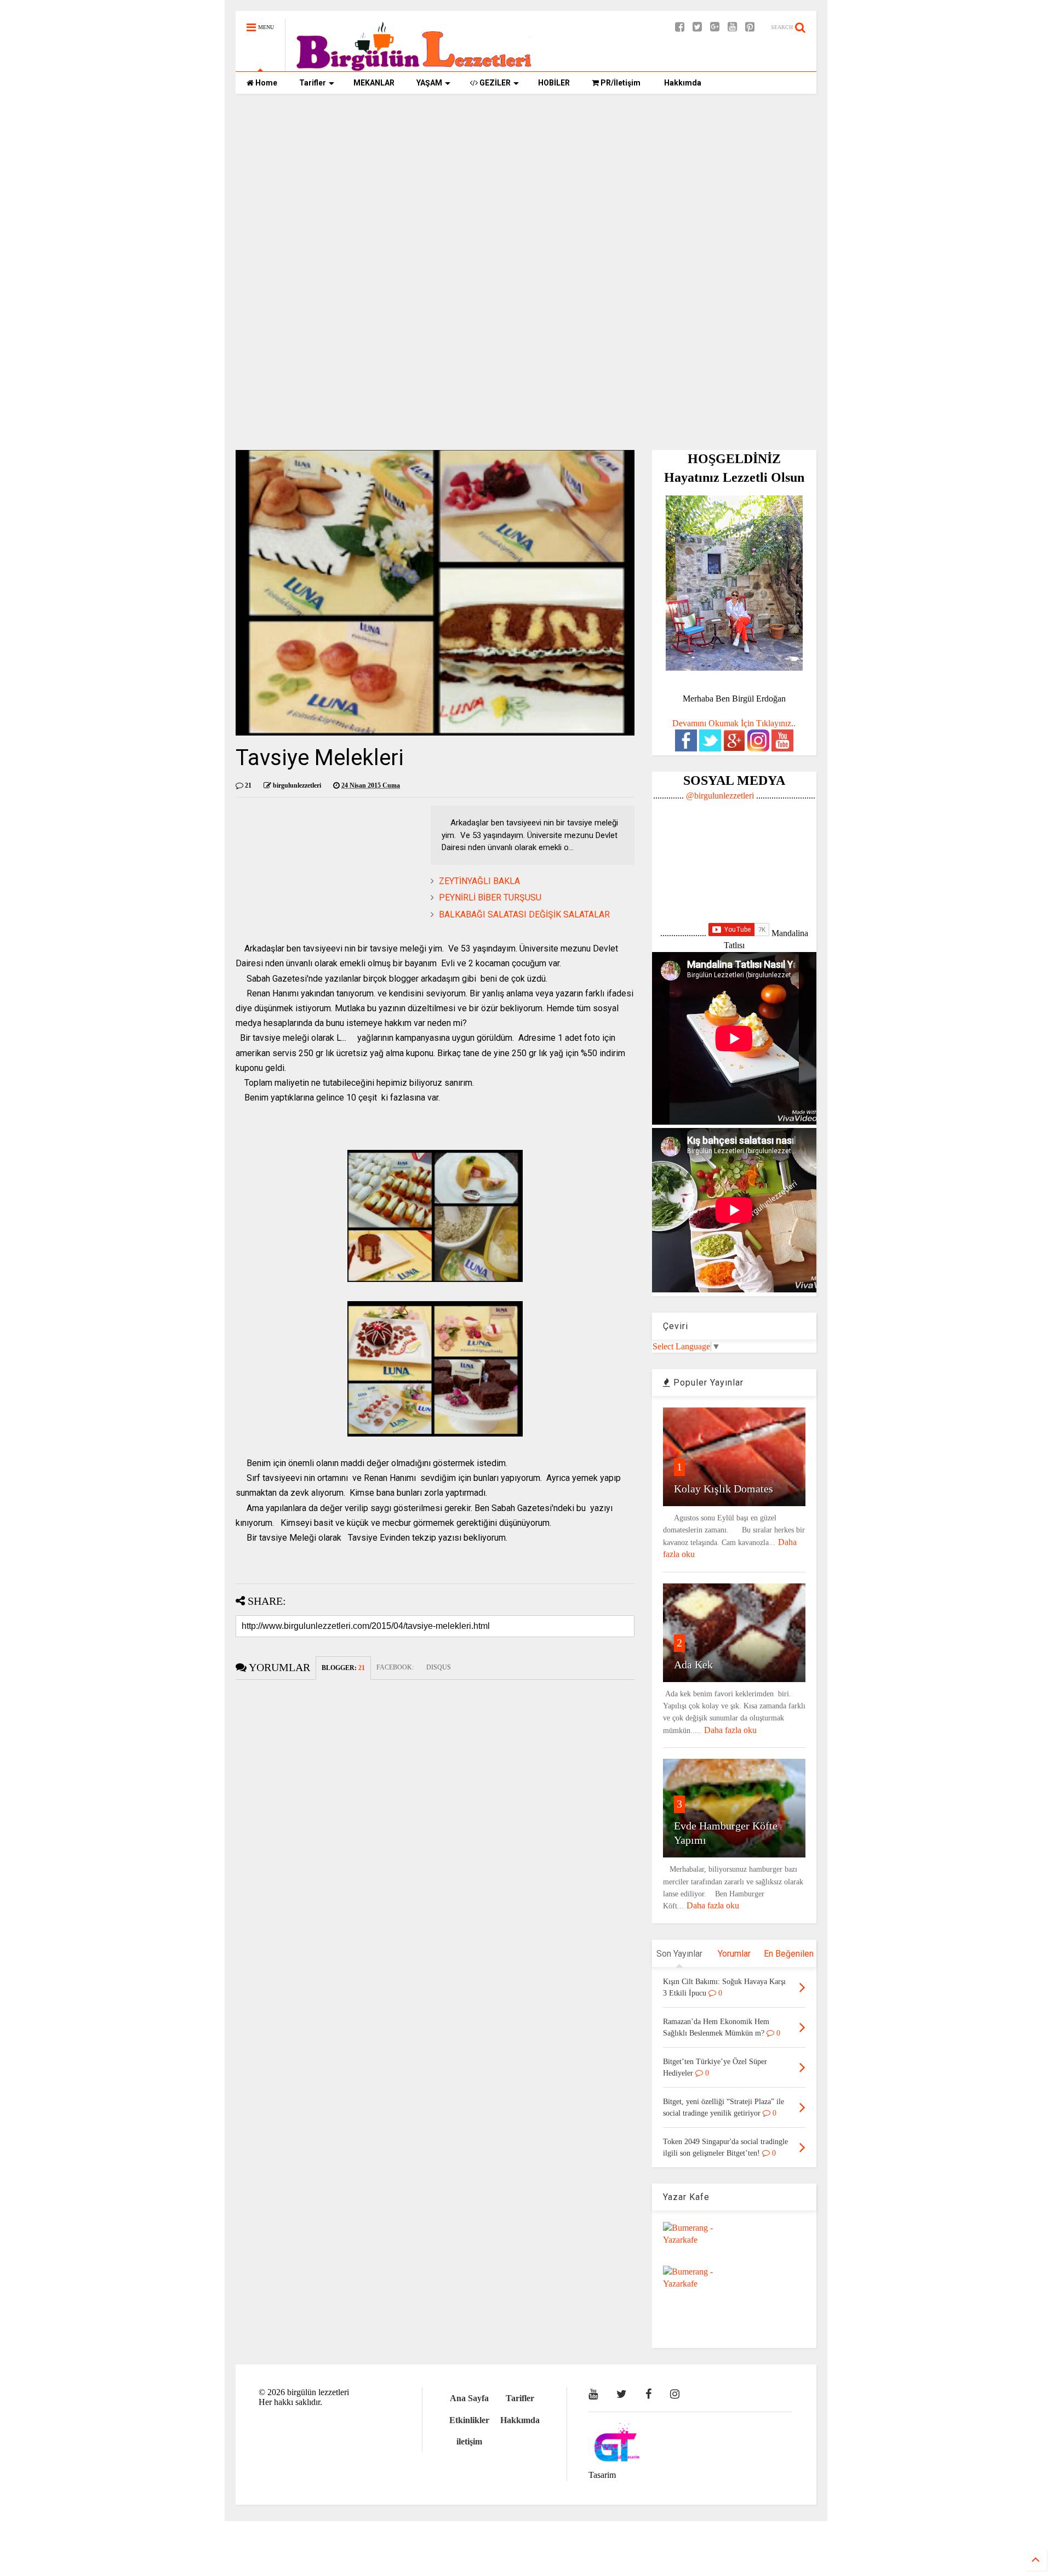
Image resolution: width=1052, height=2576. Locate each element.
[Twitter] (697, 27)
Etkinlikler (469, 2420)
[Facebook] (680, 27)
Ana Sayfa (469, 2398)
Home (265, 83)
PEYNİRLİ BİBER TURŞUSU (490, 897)
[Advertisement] (526, 187)
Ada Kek (693, 1665)
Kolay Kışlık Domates (724, 1489)
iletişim (469, 2441)
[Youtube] (732, 27)
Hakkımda (682, 83)
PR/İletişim (620, 83)
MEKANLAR (374, 83)
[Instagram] (675, 2394)
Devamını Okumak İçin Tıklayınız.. (734, 723)
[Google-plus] (715, 27)
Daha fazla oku (730, 1730)
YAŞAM (429, 83)
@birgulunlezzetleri (720, 796)
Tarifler (313, 83)
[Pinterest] (750, 27)
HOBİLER (554, 83)
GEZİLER (494, 83)
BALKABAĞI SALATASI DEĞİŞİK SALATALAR (524, 914)
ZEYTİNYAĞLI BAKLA (479, 881)
